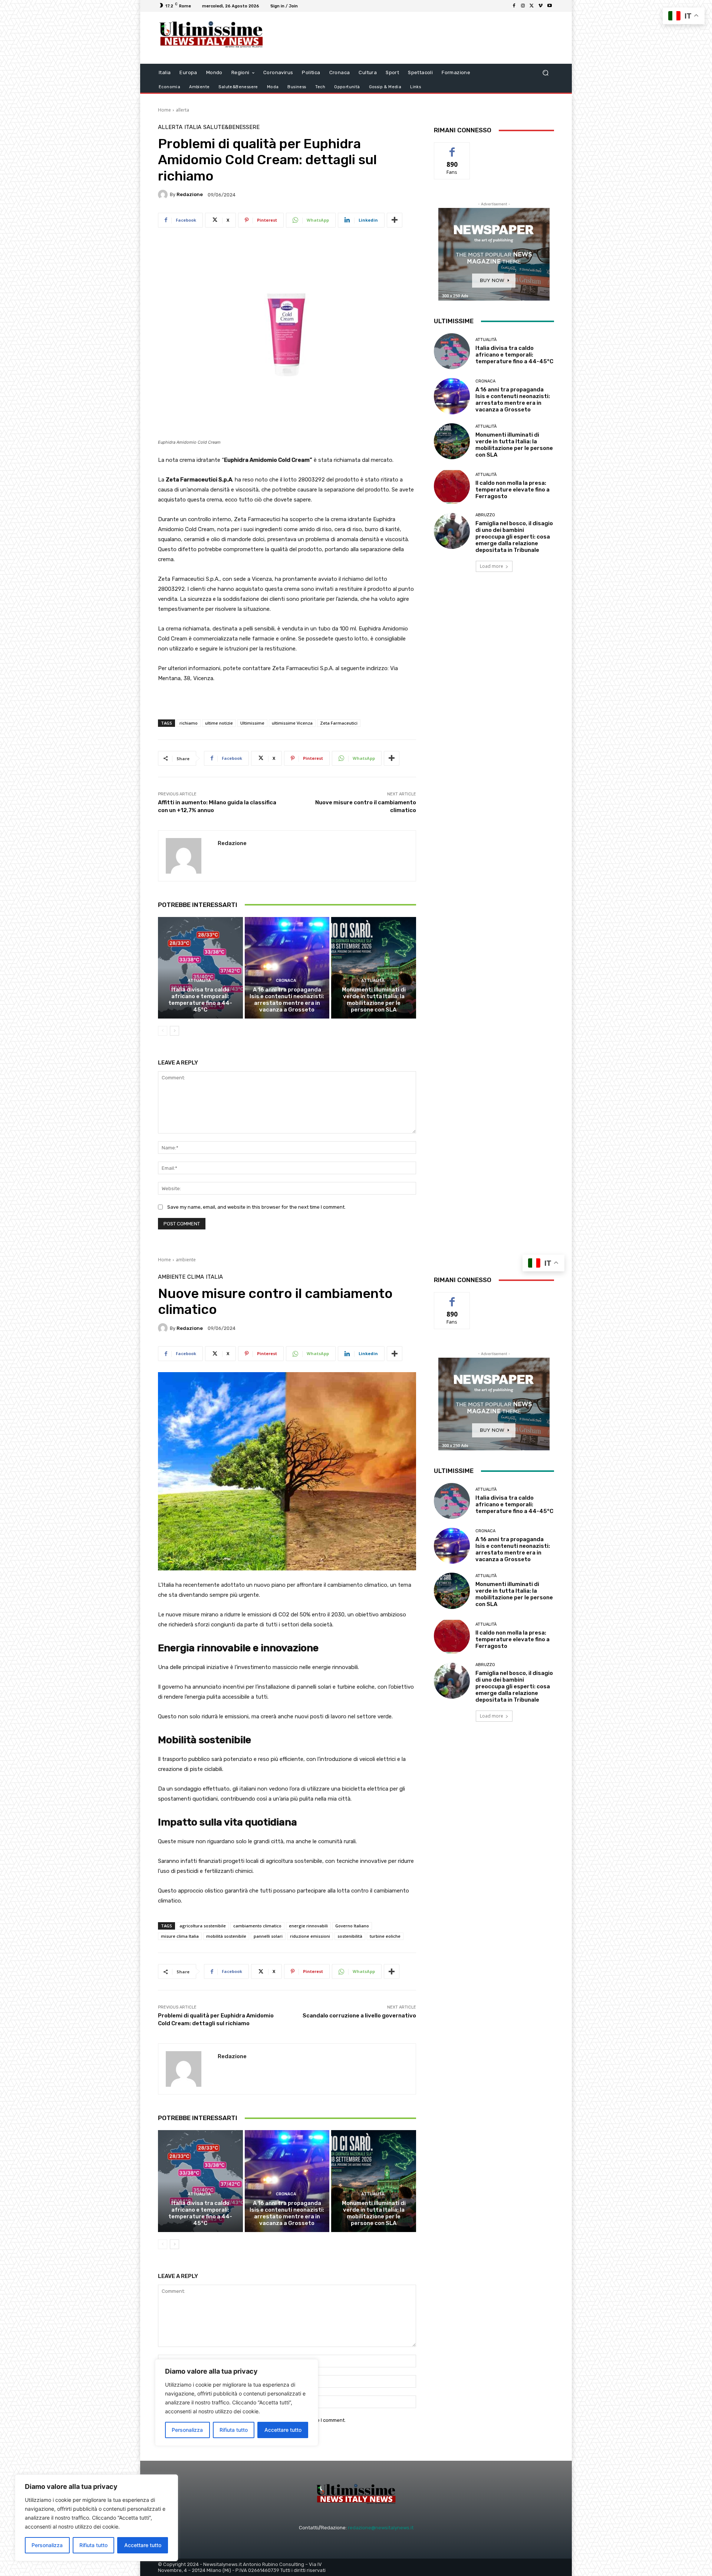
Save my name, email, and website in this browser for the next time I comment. (256, 1207)
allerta (182, 110)
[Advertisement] (417, 38)
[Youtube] (550, 6)
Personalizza (47, 2545)
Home (164, 110)
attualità (199, 981)
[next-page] (174, 1031)
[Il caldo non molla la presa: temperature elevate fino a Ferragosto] (452, 486)
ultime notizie (219, 723)
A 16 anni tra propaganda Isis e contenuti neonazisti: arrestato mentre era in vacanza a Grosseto (287, 1000)
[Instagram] (523, 6)
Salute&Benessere (231, 127)
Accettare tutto (143, 2545)
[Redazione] (164, 195)
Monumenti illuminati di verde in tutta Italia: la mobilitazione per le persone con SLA (374, 1000)
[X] (532, 6)
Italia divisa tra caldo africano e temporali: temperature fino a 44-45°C (200, 1000)
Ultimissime (252, 723)
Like (452, 148)
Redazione (190, 194)
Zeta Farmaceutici (339, 723)
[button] (545, 73)
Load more (492, 566)
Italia (193, 127)
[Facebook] (514, 6)
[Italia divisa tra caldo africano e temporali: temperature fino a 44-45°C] (200, 968)
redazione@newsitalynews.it (381, 2528)
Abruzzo (485, 515)
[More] (395, 220)
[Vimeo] (541, 6)
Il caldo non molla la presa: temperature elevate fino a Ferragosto (512, 490)
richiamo (189, 723)
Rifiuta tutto (93, 2545)
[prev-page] (163, 1031)
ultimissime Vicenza (292, 723)
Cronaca (286, 981)
